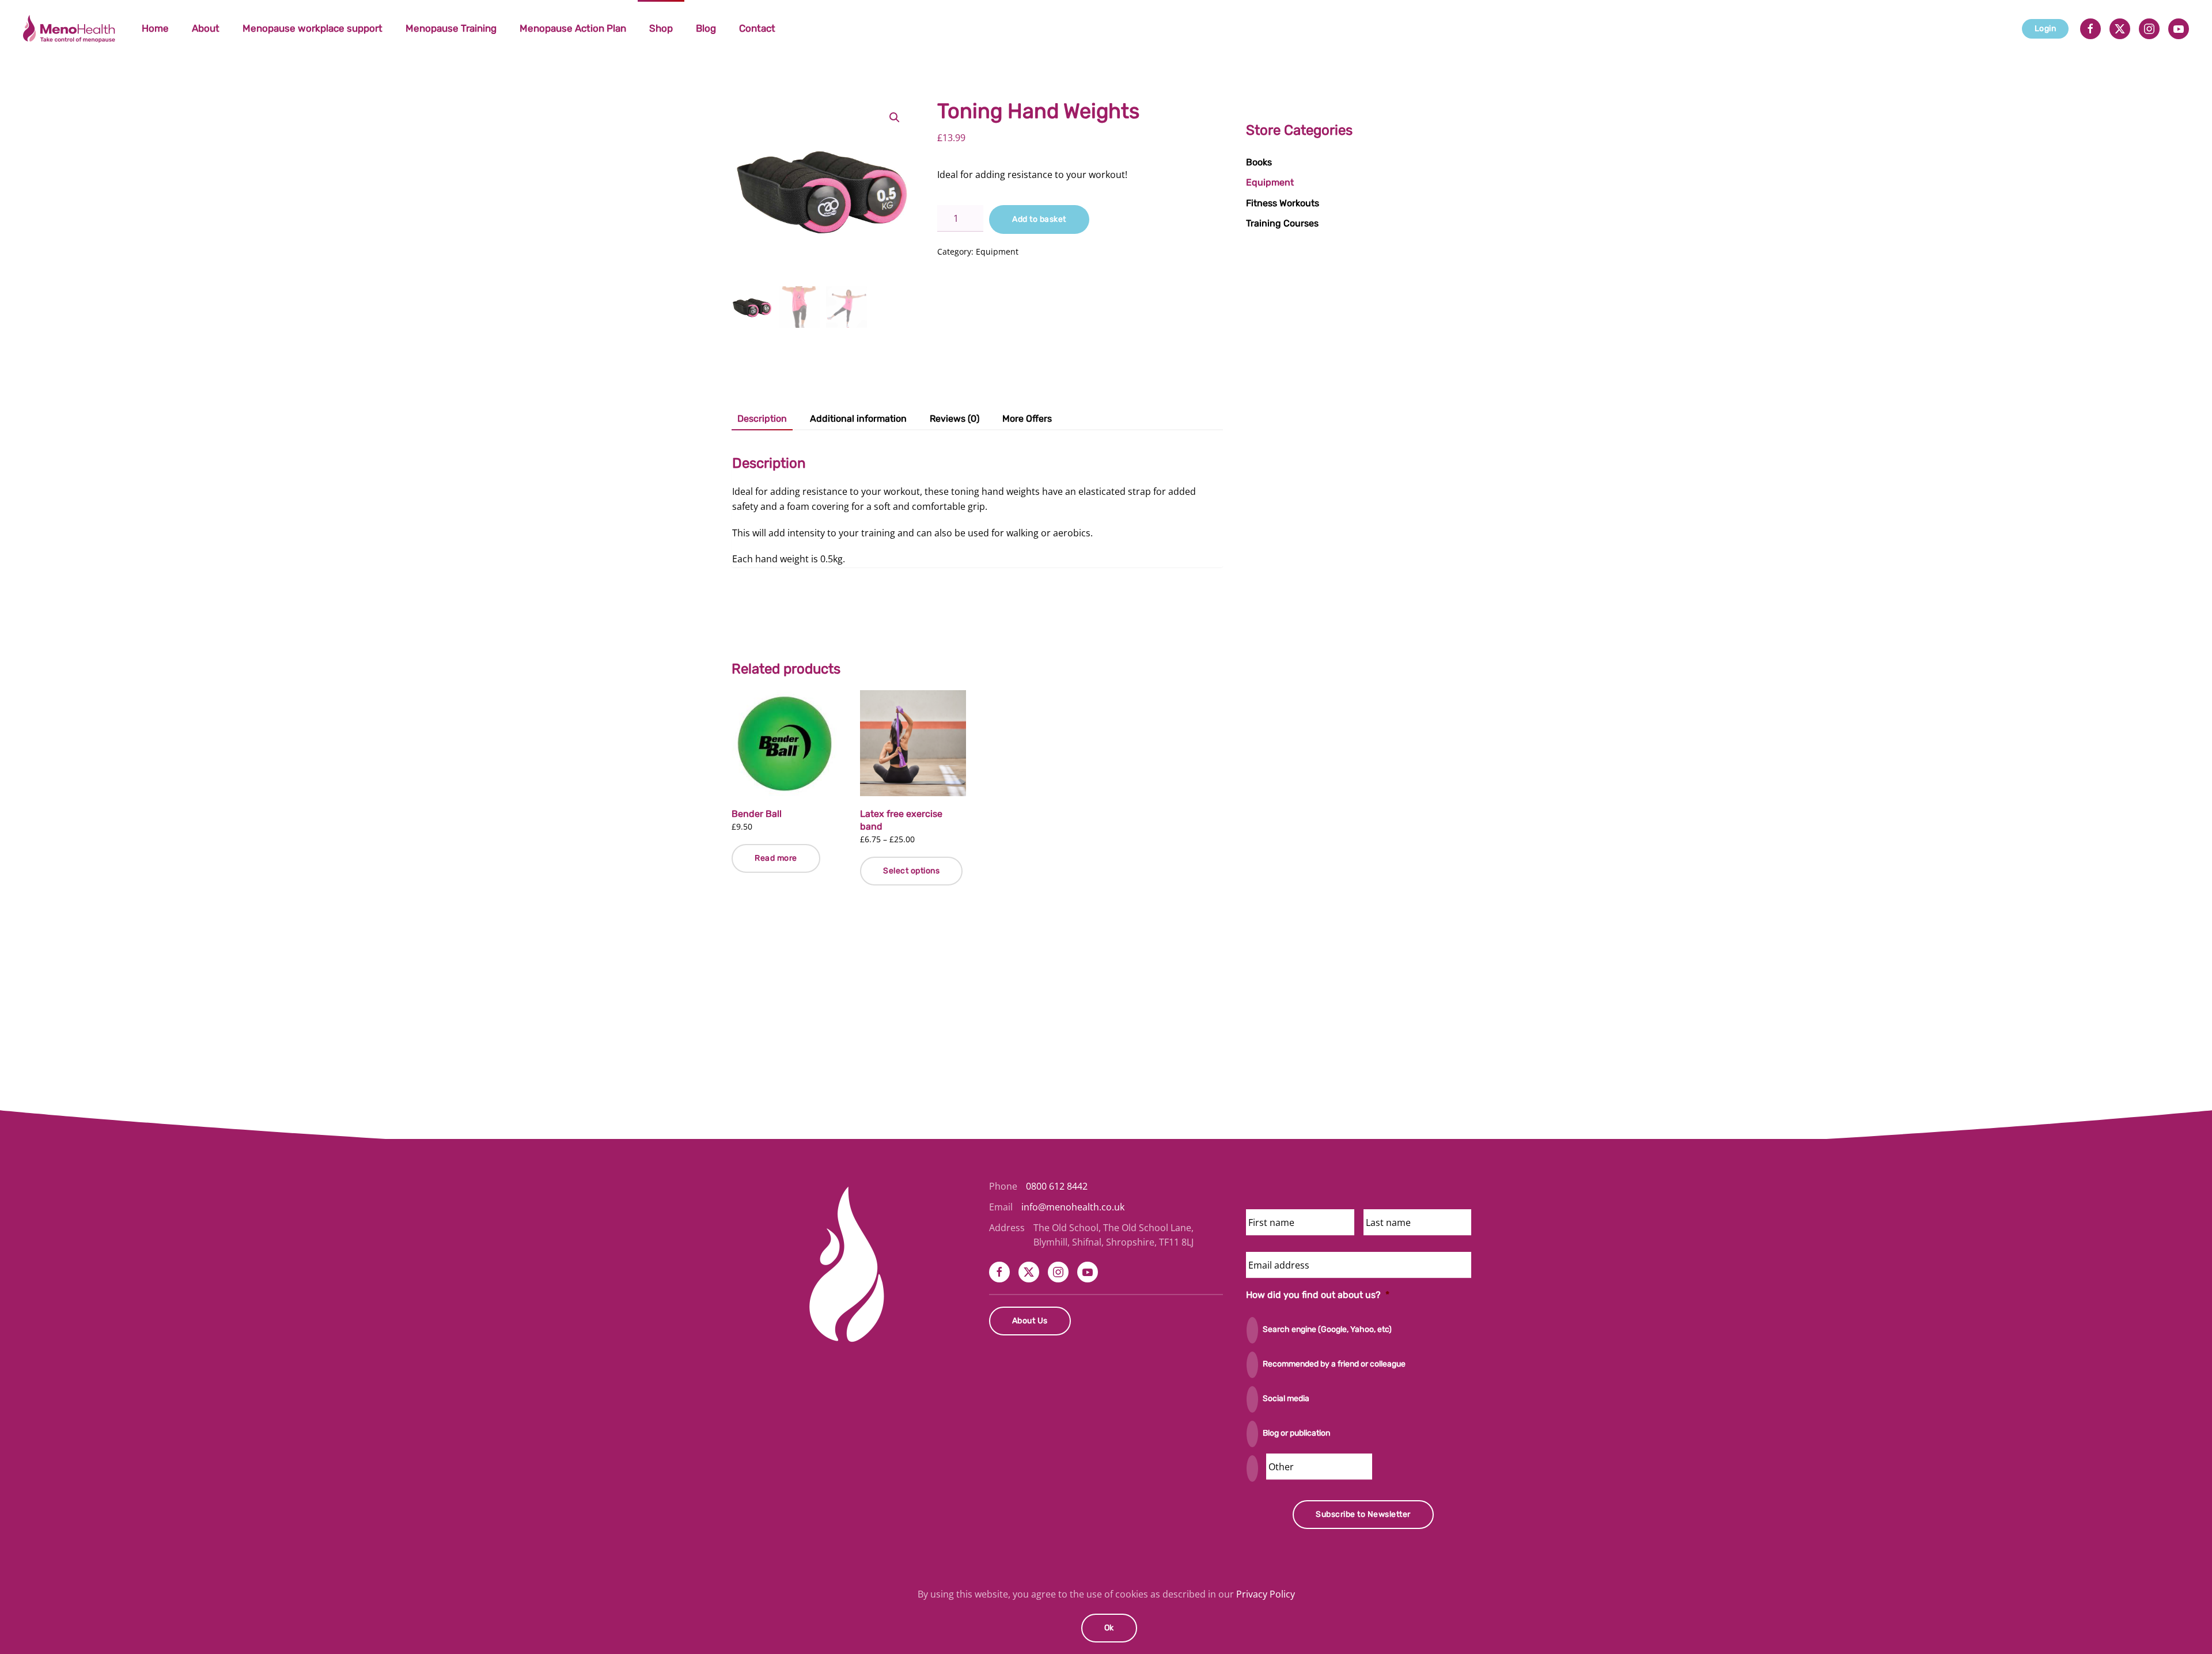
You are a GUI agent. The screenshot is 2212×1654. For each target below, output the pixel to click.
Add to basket (1039, 219)
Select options (911, 871)
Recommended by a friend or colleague (1334, 1364)
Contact (757, 28)
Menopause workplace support (313, 28)
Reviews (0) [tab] (955, 419)
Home (155, 28)
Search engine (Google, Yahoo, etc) (1327, 1329)
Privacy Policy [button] (1266, 1594)
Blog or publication (1296, 1433)
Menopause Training (451, 28)
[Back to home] (71, 29)
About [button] (206, 28)
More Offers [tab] (1027, 419)
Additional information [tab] (858, 419)
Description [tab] (762, 419)
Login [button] (2046, 29)
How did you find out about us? (1318, 1295)
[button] (895, 118)
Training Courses (1282, 223)
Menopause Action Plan (573, 28)
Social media (1286, 1398)
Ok (1109, 1628)
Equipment (997, 251)
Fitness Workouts (1283, 203)
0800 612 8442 (1057, 1186)
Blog (706, 28)
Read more (776, 858)
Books (1259, 162)
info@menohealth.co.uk (1073, 1207)
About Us (1030, 1321)
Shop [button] (661, 28)
